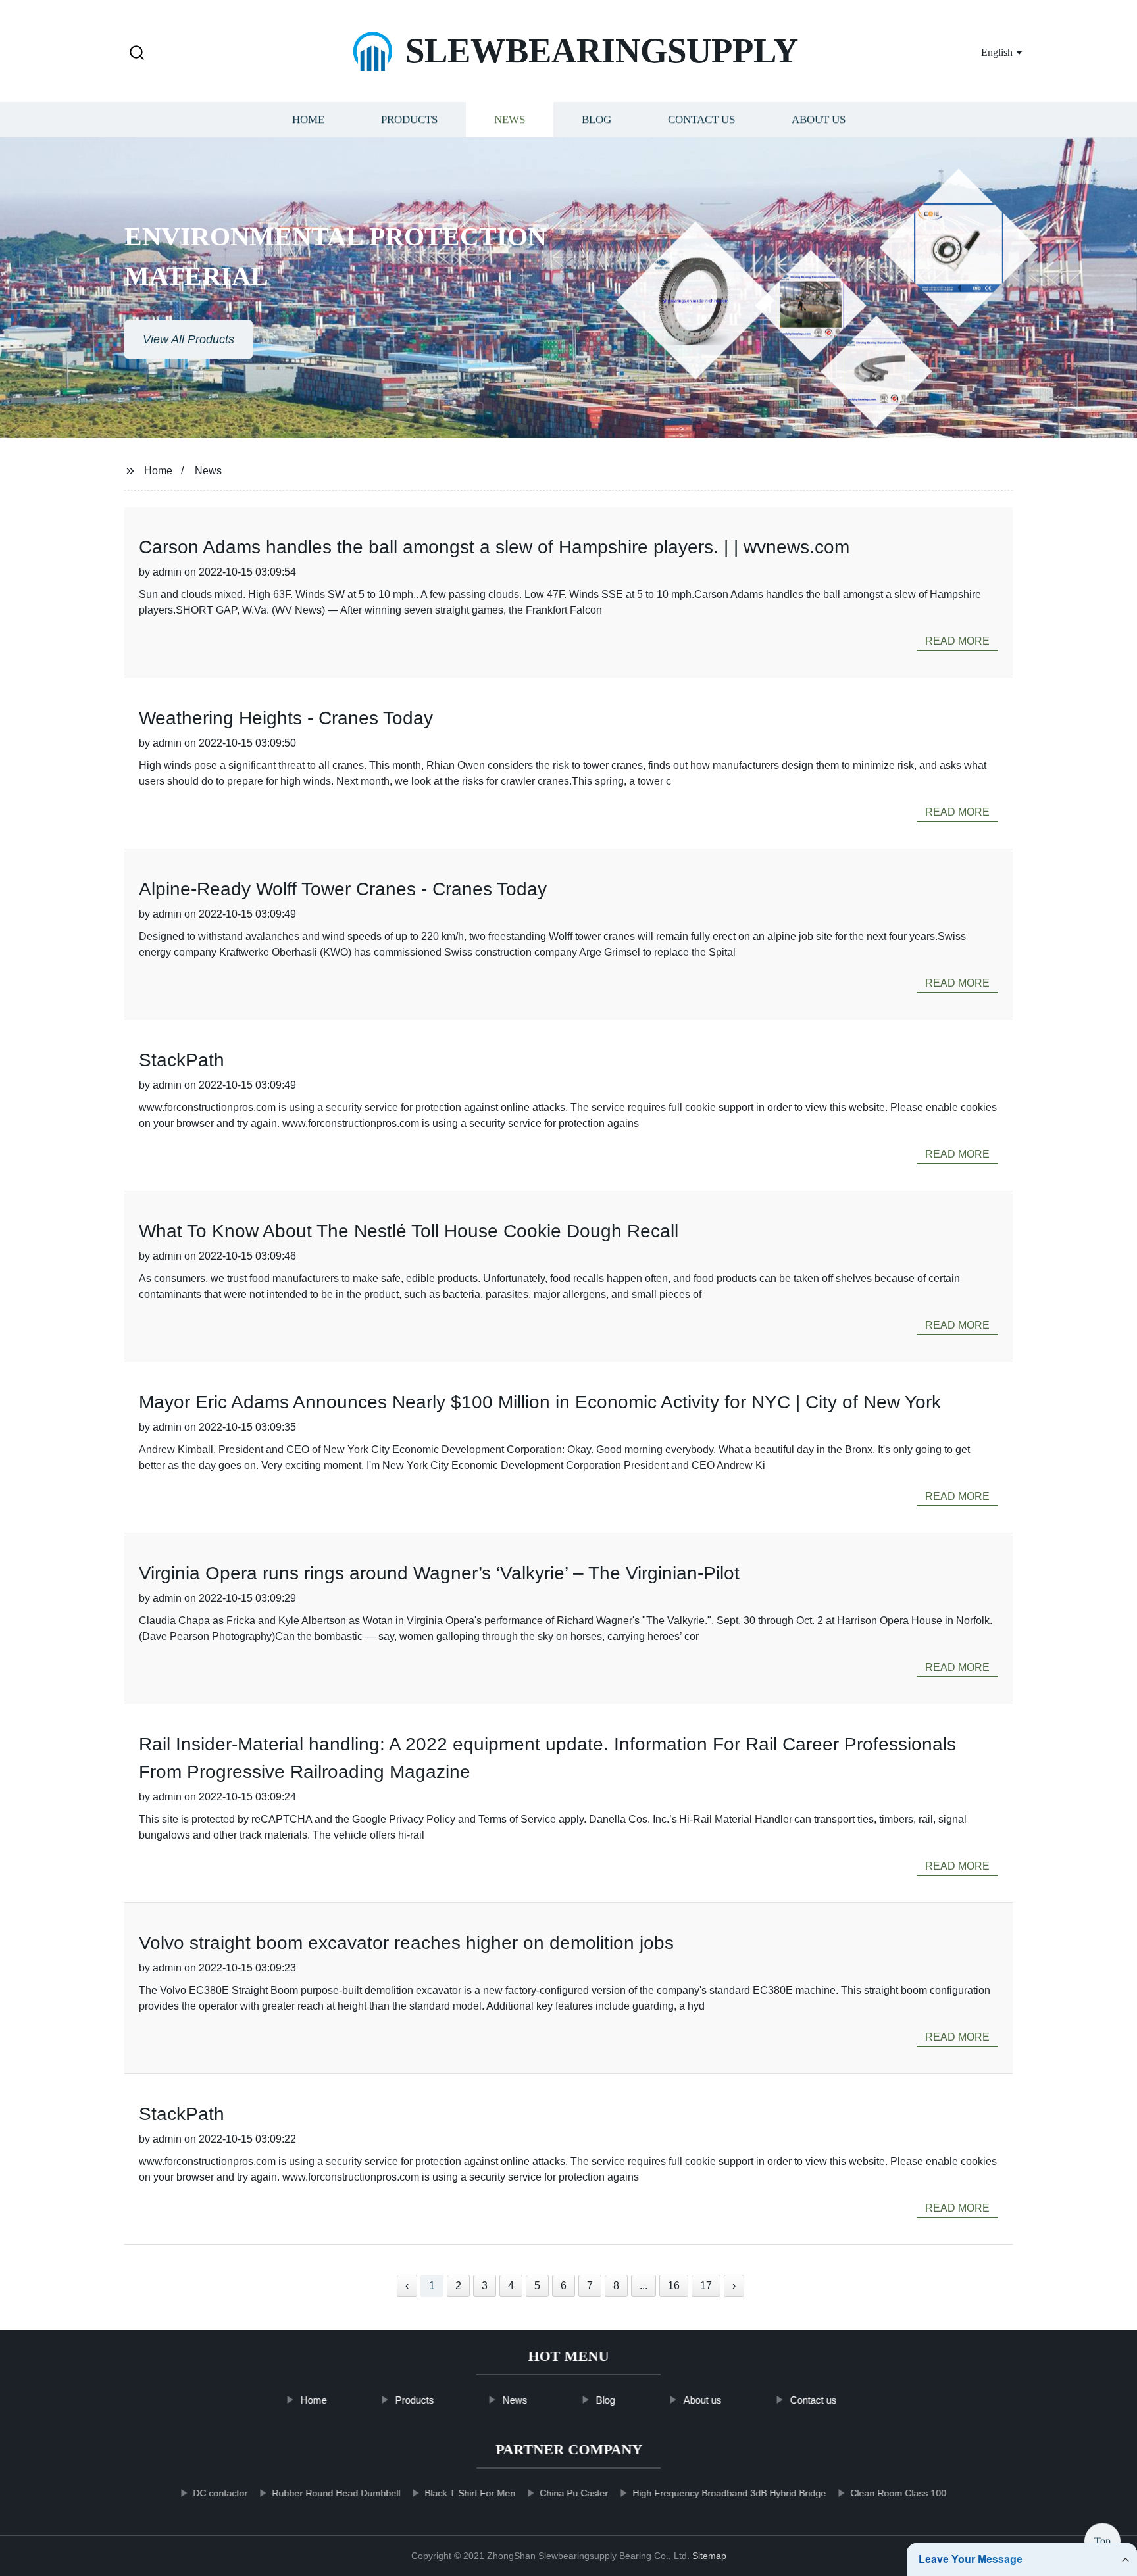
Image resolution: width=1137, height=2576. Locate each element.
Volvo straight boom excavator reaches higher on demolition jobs (406, 1943)
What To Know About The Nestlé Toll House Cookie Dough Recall (409, 1231)
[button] (137, 54)
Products (409, 120)
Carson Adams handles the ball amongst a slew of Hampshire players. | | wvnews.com (494, 547)
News (510, 120)
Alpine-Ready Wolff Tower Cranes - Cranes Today (343, 889)
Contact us (701, 120)
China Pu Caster (574, 2493)
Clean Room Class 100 (898, 2493)
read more (957, 641)
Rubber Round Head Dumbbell (336, 2493)
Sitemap (709, 2556)
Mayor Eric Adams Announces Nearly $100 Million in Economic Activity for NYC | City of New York (540, 1402)
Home (308, 120)
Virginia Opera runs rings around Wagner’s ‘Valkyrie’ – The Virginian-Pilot (439, 1573)
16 (674, 2286)
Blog (596, 120)
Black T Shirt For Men (470, 2493)
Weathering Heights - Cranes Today (286, 718)
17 (706, 2286)
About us (819, 120)
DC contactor (220, 2493)
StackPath (182, 1060)
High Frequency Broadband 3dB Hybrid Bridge (729, 2493)
